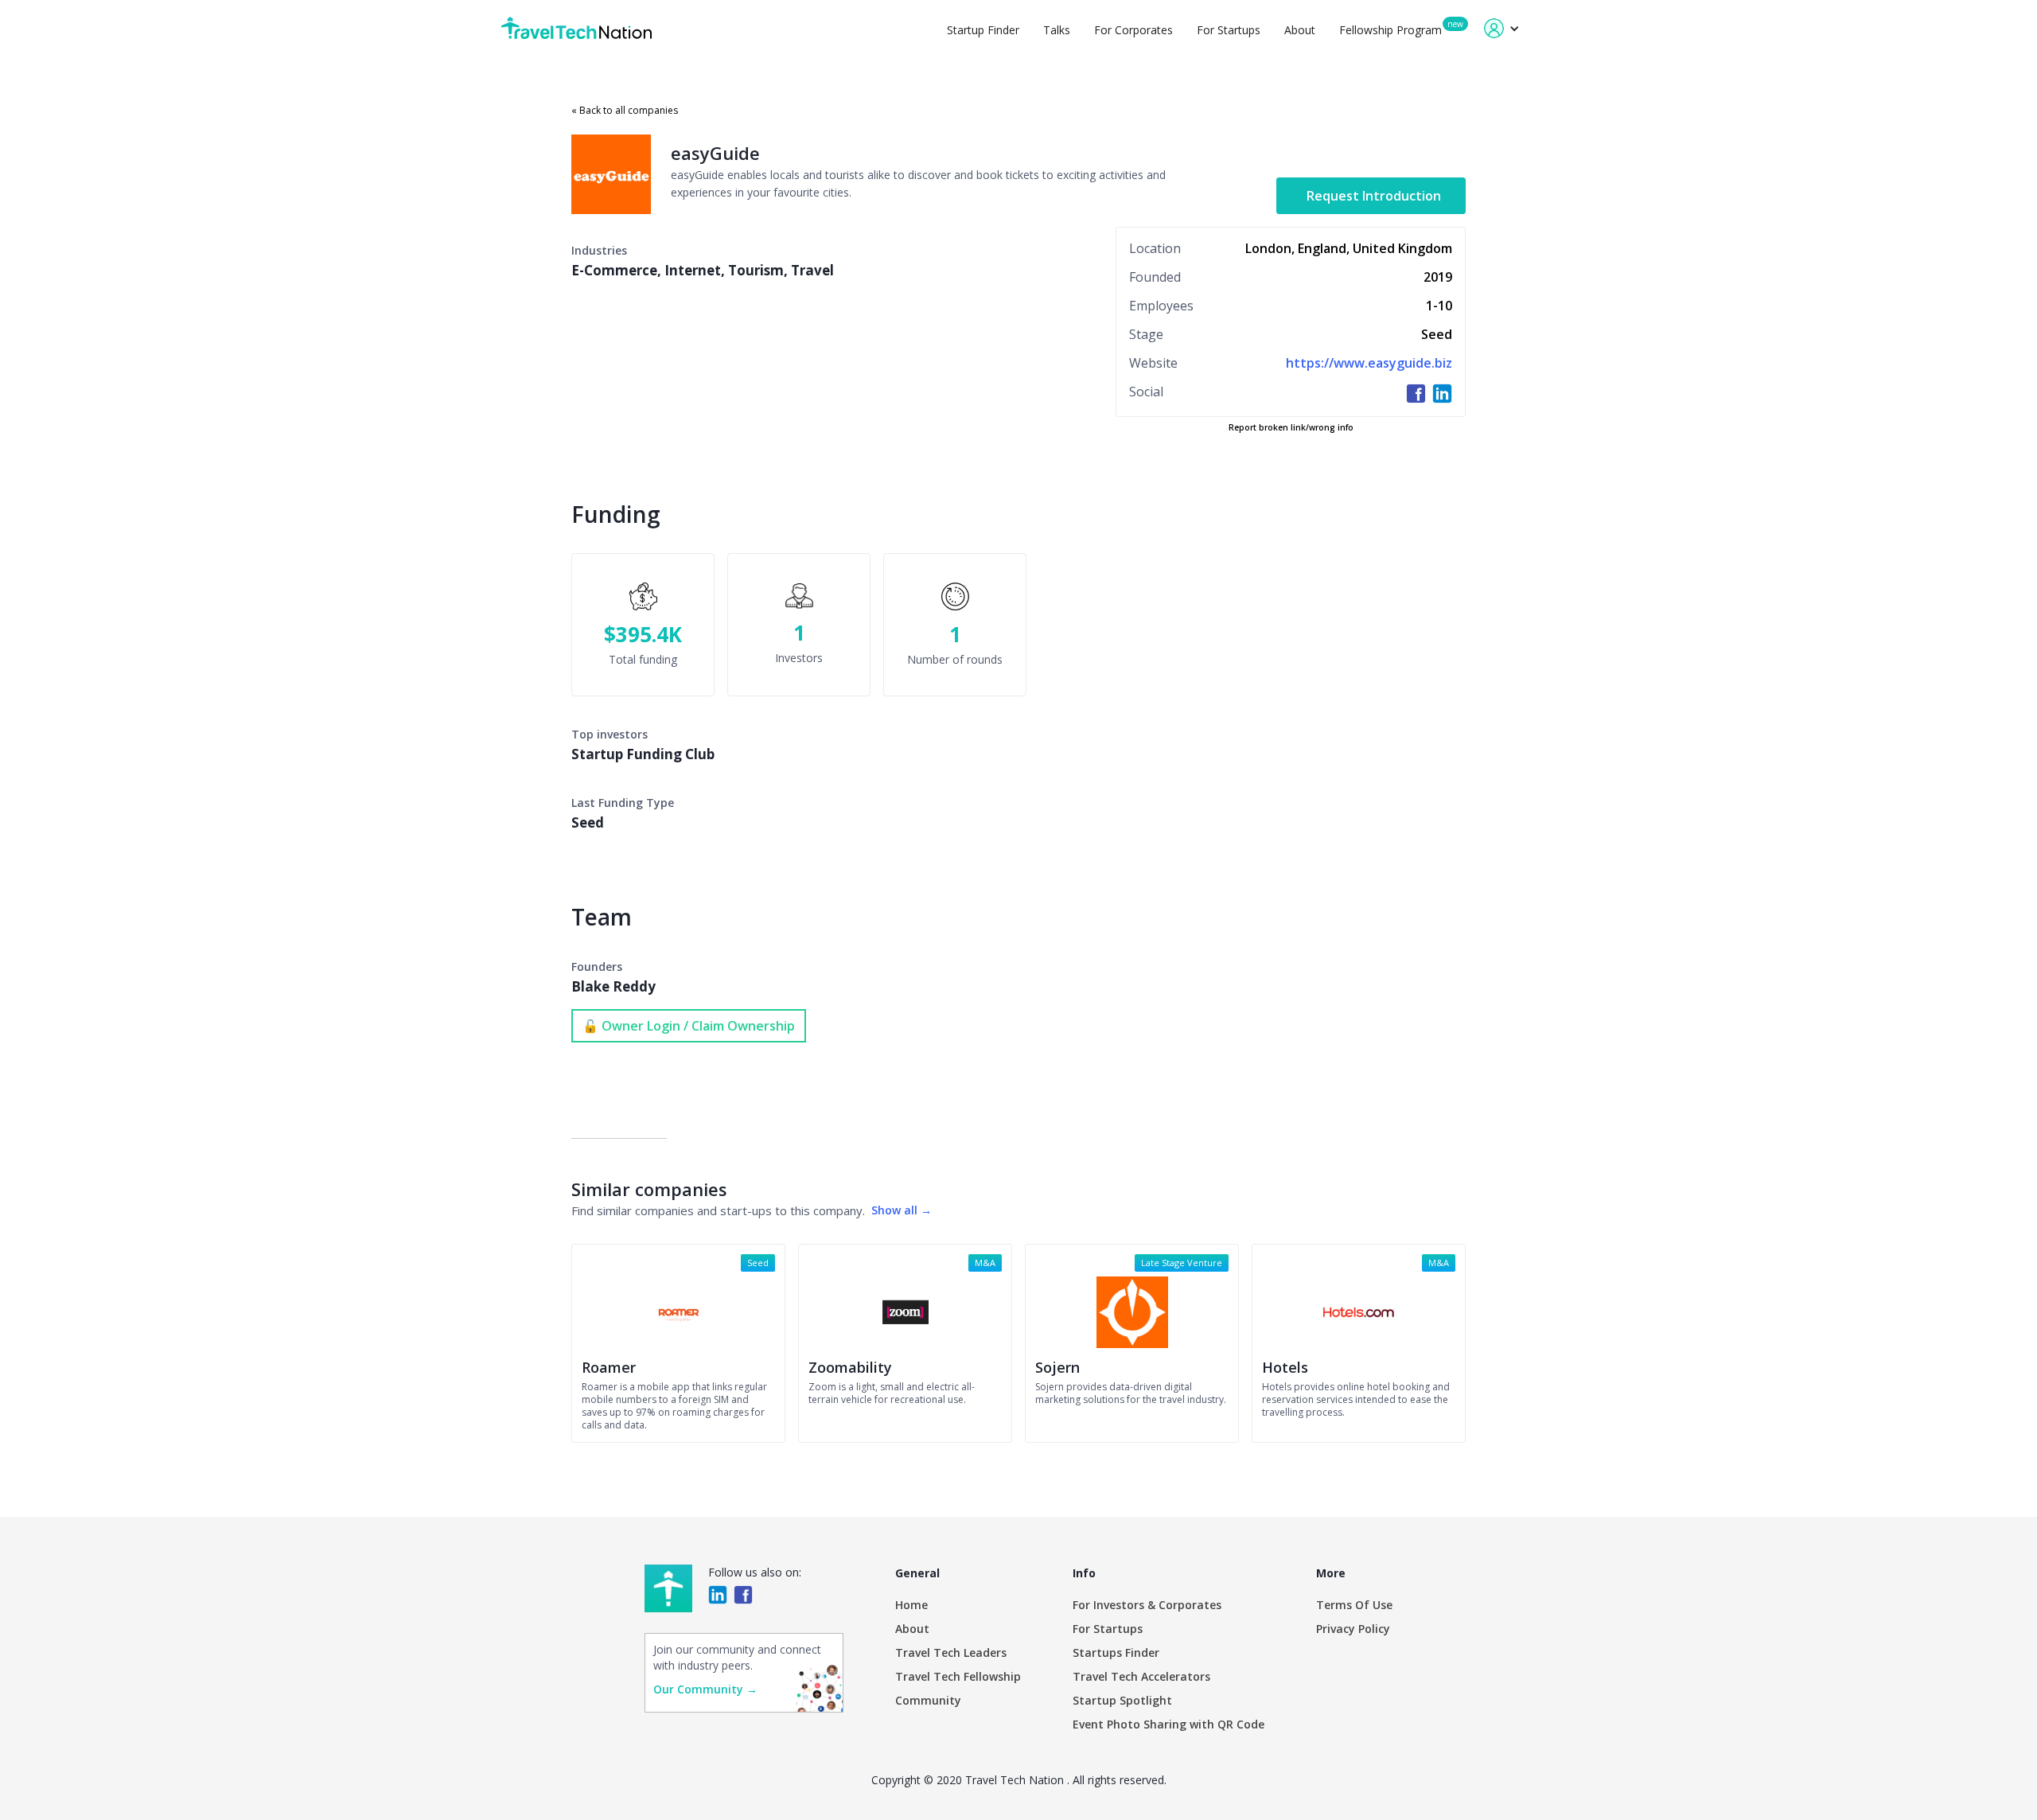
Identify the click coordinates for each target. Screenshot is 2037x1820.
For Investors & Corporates (1147, 1605)
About (1300, 30)
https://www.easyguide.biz (1369, 363)
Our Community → (705, 1689)
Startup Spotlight (1122, 1700)
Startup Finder (983, 30)
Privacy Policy (1353, 1629)
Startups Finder (1116, 1652)
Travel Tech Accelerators (1141, 1676)
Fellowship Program (1390, 30)
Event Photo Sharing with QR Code (1168, 1724)
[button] (1502, 28)
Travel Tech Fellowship (958, 1676)
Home (911, 1605)
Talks (1057, 30)
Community (928, 1700)
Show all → (902, 1210)
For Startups (1229, 30)
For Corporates (1133, 30)
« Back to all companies (625, 110)
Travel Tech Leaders (951, 1652)
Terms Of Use (1354, 1605)
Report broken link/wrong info (1291, 427)
